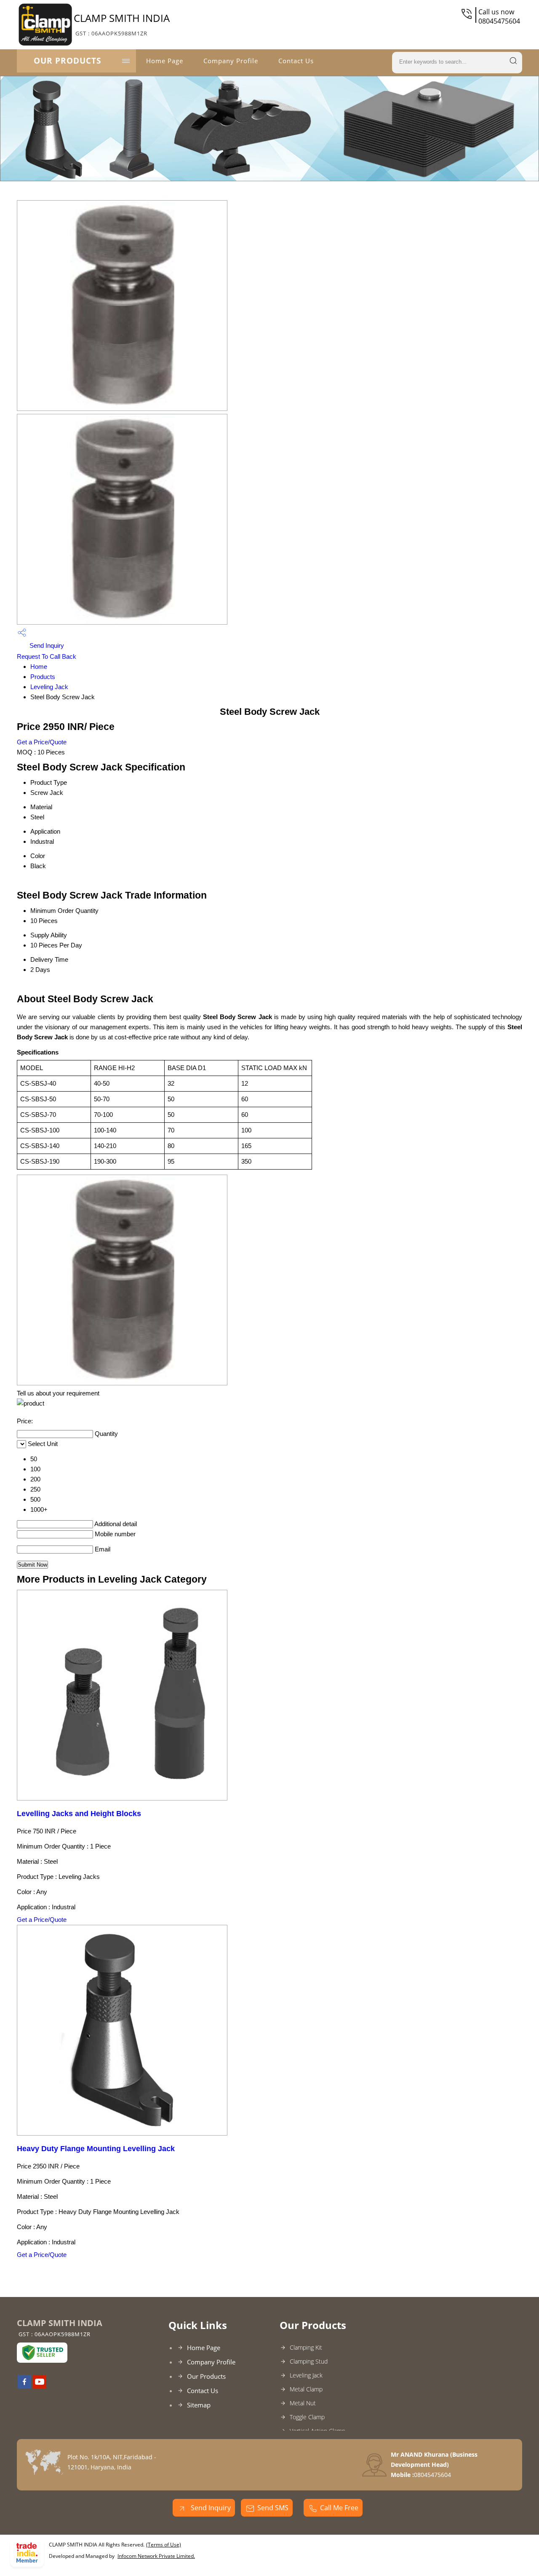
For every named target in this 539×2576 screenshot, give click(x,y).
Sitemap (199, 2405)
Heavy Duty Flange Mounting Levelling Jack (96, 2149)
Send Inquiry (46, 645)
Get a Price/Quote (42, 742)
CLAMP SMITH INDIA (122, 24)
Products (43, 677)
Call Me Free (339, 2508)
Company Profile (231, 61)
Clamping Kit (306, 2347)
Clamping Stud (309, 2361)
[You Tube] (40, 2386)
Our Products (67, 61)
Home (39, 667)
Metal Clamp (306, 2389)
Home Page (165, 61)
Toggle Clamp (307, 2417)
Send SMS (273, 2508)
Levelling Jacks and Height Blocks (79, 1814)
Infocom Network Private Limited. (156, 2556)
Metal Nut (303, 2403)
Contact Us (296, 61)
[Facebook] (24, 2386)
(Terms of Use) (164, 2545)
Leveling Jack (49, 687)
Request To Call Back (47, 656)
